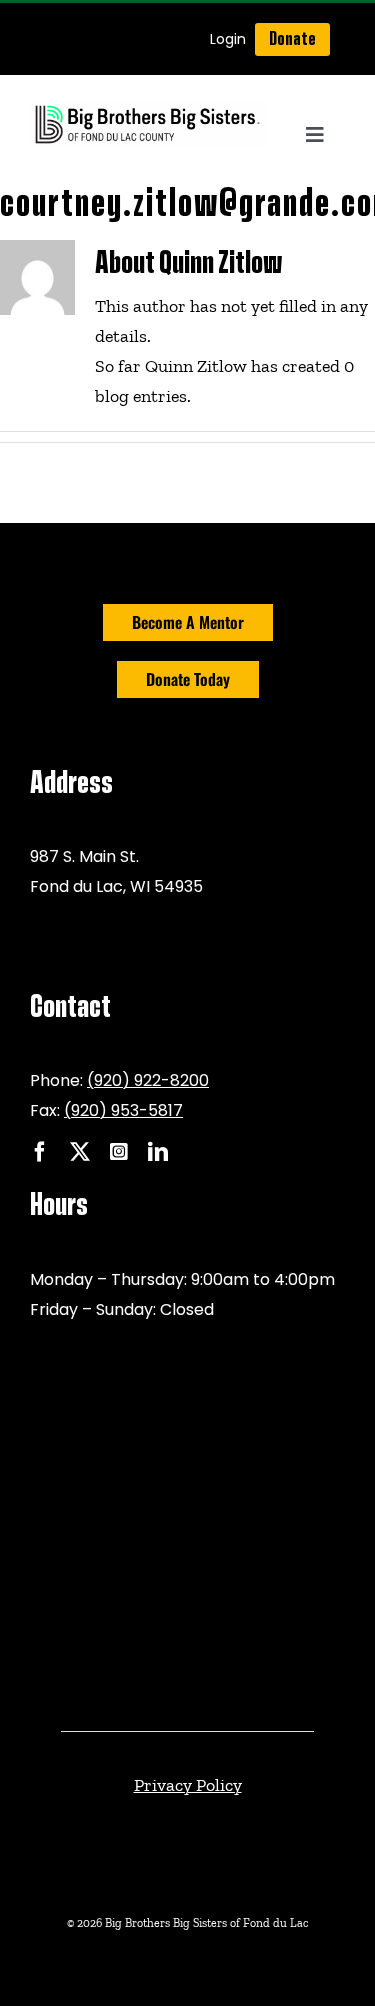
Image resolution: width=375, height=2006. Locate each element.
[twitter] (80, 1152)
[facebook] (40, 1152)
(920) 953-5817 (123, 1110)
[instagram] (119, 1152)
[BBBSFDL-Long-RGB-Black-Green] (148, 109)
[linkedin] (158, 1152)
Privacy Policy (188, 1785)
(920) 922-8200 (148, 1080)
